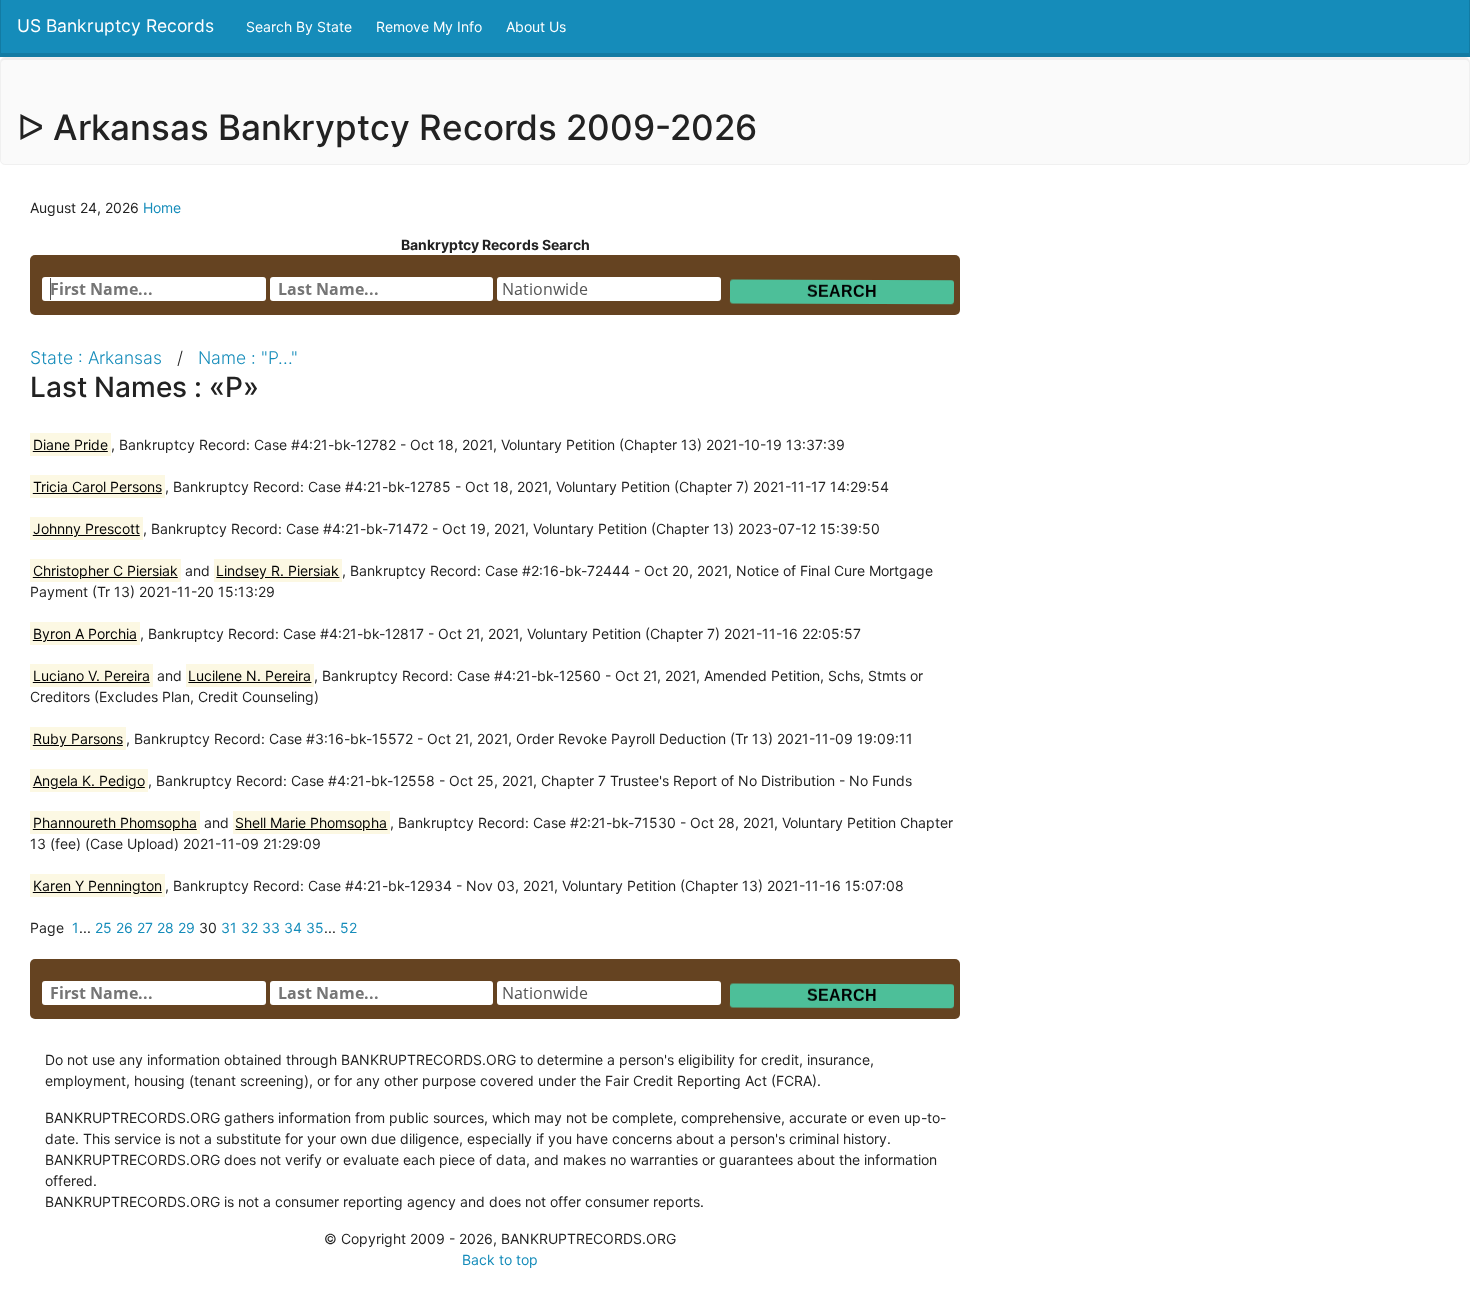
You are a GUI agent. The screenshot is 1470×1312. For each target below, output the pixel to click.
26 (124, 927)
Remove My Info (431, 26)
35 (315, 927)
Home (162, 207)
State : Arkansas (96, 357)
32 (249, 927)
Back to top (500, 1259)
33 (271, 927)
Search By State (301, 26)
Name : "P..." (248, 357)
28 (165, 927)
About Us (538, 26)
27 (145, 927)
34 (293, 927)
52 (348, 927)
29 (186, 927)
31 (229, 927)
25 (103, 927)
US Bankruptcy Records (115, 25)
